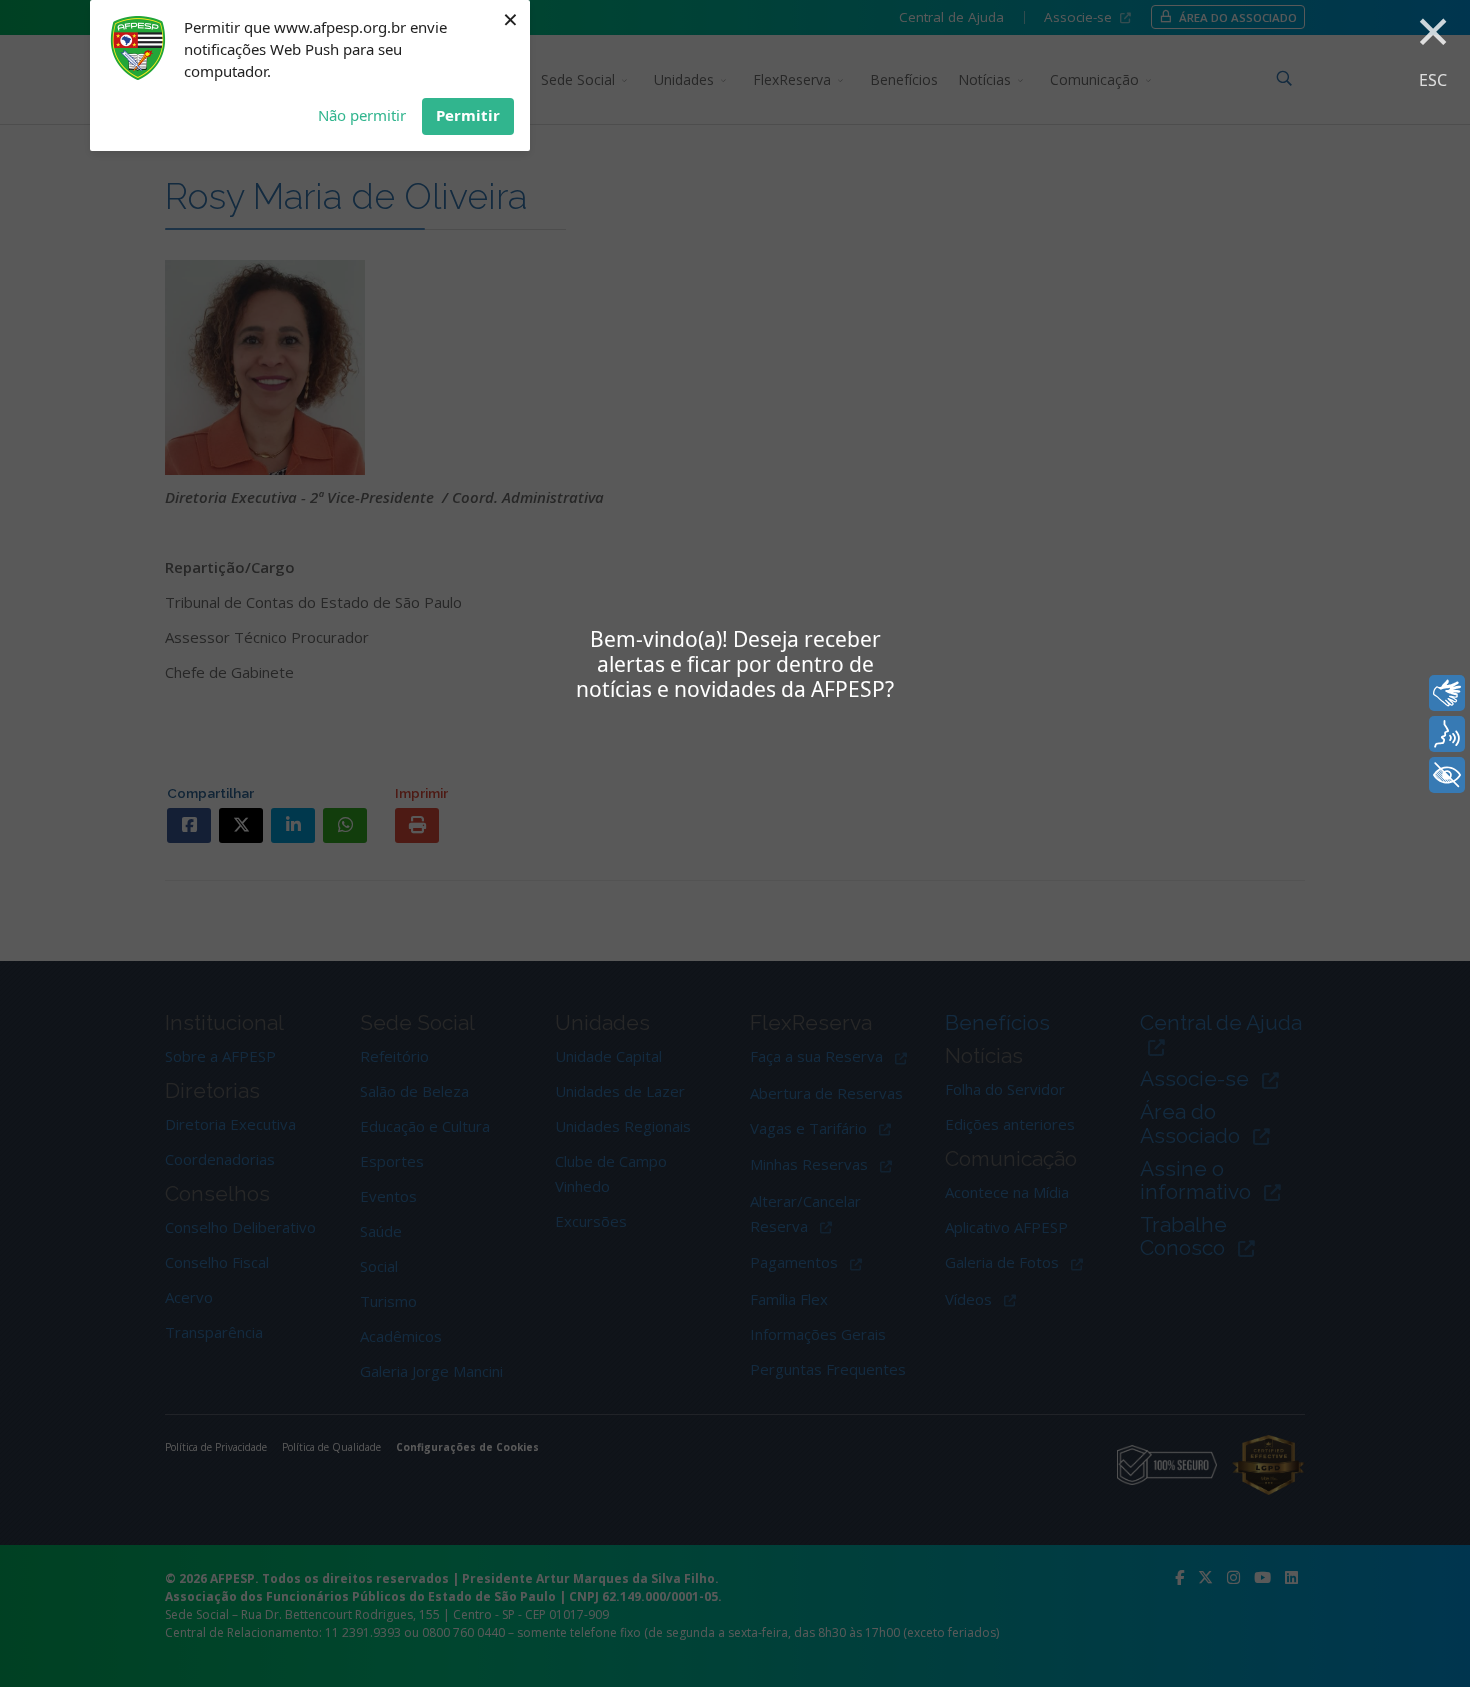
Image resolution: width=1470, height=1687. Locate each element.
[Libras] (1447, 693)
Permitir (468, 115)
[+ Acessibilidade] (1447, 775)
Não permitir (362, 115)
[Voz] (1447, 734)
